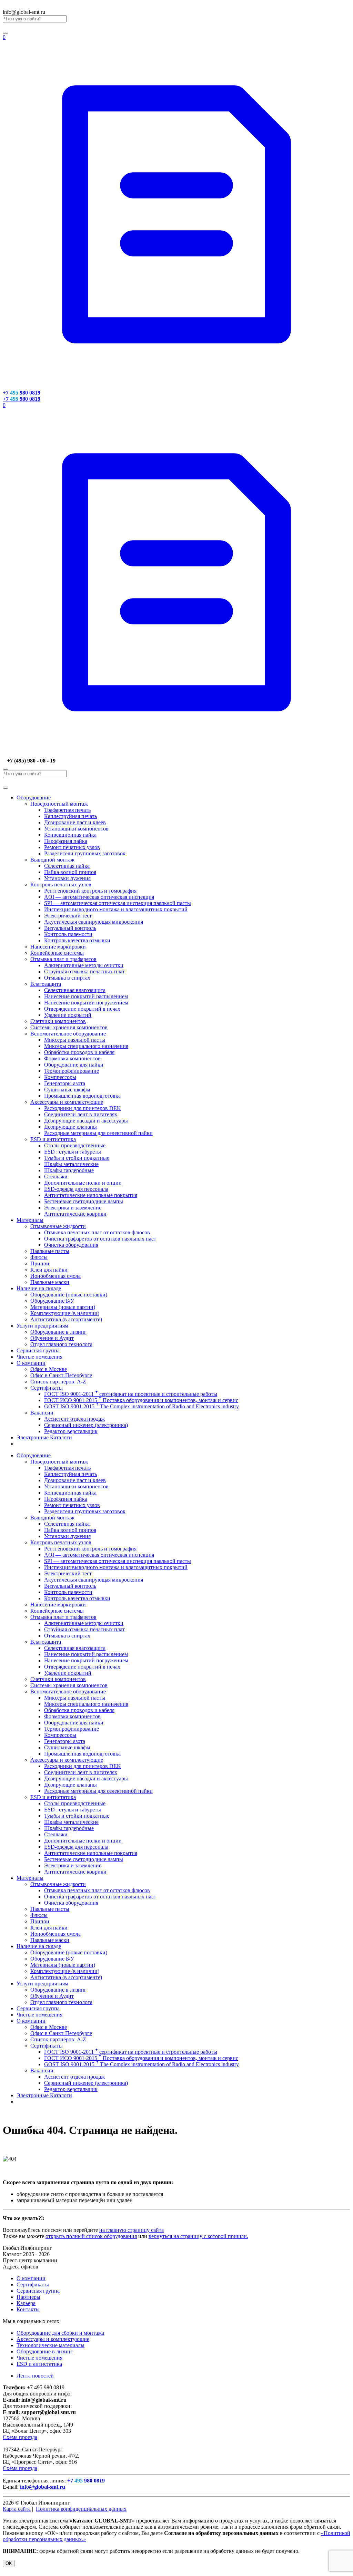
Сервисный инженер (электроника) (86, 1425)
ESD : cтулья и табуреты (73, 1152)
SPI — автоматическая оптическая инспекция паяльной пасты (118, 903)
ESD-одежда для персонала (76, 1189)
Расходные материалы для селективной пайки (98, 1133)
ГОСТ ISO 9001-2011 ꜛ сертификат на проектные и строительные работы (131, 1394)
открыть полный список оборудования (91, 2236)
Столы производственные (75, 1145)
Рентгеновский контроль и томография (90, 891)
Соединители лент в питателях (81, 1114)
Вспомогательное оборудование (68, 1034)
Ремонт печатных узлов (72, 847)
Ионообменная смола (56, 1276)
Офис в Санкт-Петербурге (61, 1375)
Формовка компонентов (72, 1058)
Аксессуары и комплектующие (67, 1102)
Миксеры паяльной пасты (75, 1040)
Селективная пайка (67, 866)
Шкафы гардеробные (69, 1170)
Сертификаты (47, 1388)
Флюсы (39, 1257)
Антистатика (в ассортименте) (66, 1319)
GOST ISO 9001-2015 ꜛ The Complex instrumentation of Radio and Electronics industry (142, 1406)
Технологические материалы (51, 2345)
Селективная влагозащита (75, 990)
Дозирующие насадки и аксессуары (86, 1121)
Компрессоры (60, 1077)
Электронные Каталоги (44, 1437)
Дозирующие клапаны (70, 1127)
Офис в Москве (49, 1369)
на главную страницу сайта (132, 2230)
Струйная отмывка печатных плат (84, 971)
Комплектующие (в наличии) (65, 1313)
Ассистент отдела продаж (74, 1419)
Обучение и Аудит (52, 1338)
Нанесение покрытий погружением (86, 1003)
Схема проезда (20, 2437)
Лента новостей (35, 2376)
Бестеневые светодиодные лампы (84, 1201)
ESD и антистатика (53, 1139)
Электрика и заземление (73, 1208)
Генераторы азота (65, 1083)
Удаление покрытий (68, 1015)
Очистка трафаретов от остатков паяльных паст (100, 1239)
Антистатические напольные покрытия (91, 1195)
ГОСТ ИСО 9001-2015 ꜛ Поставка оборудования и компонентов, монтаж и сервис (141, 1400)
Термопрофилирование (72, 1071)
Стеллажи (56, 1177)
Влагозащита (46, 984)
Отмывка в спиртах (67, 978)
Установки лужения (67, 878)
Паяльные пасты (50, 1251)
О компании (31, 1363)
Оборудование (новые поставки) (69, 1295)
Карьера (26, 2303)
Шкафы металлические (71, 1164)
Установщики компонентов (76, 829)
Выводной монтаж (52, 860)
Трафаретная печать (67, 810)
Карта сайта (17, 2509)
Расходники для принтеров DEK (83, 1108)
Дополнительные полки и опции (83, 1183)
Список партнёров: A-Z (58, 1382)
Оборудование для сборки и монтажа (60, 2333)
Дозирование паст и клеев (75, 822)
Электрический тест (68, 916)
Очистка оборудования (71, 1245)
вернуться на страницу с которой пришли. (198, 2236)
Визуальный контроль (70, 928)
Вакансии (42, 1413)
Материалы (30, 1220)
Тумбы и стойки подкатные (77, 1158)
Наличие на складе (39, 1288)
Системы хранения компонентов (69, 1027)
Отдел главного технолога (61, 1344)
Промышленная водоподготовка (82, 1096)
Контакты (28, 2309)
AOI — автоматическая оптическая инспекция (99, 897)
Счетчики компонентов (58, 1021)
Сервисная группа (38, 1350)
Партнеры (28, 2297)
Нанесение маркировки (58, 947)
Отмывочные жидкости (58, 1226)
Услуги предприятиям (42, 1326)
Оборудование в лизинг (58, 1332)
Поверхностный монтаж (59, 804)
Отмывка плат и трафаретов (63, 959)
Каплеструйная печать (70, 816)
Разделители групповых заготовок (85, 853)
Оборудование (34, 798)
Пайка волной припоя (70, 872)
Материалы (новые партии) (63, 1307)
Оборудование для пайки (74, 1065)
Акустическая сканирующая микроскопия (94, 922)
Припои (40, 1263)
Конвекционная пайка (70, 835)
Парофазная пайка (66, 841)
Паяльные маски (50, 1282)
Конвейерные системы (57, 953)
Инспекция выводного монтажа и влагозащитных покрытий (116, 909)
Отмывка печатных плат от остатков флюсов (97, 1232)
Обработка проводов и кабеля (79, 1052)
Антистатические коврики (75, 1214)
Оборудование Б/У (52, 1301)
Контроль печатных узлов (61, 884)
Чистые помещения (39, 1357)
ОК (9, 2563)
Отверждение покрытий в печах (82, 1009)
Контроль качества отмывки (77, 940)
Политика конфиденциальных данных (81, 2509)
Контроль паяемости (68, 934)
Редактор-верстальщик (71, 1431)
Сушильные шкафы (67, 1090)
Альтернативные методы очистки (84, 965)
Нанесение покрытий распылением (86, 996)
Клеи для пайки (49, 1270)
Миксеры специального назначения (86, 1046)
